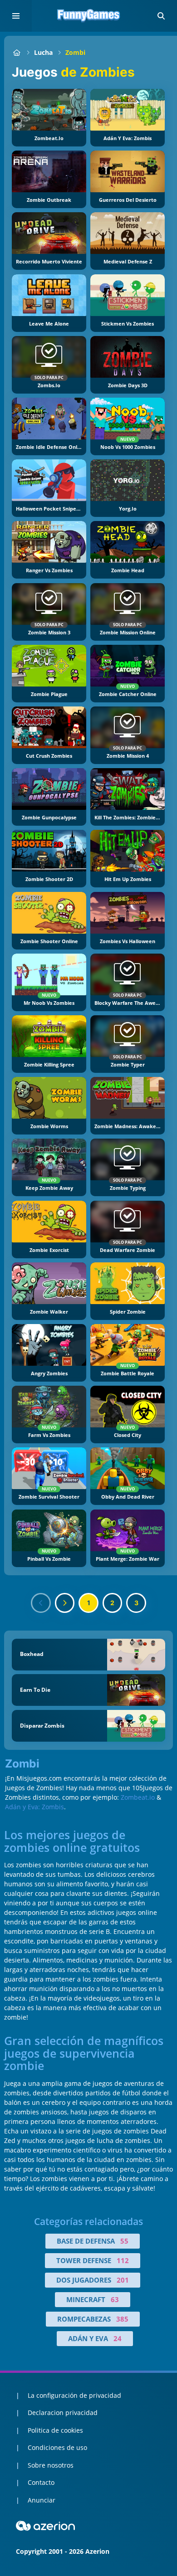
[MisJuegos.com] (17, 52)
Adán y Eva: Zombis (34, 1807)
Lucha (43, 52)
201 (123, 2280)
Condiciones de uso (57, 2447)
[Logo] (88, 16)
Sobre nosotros (51, 2465)
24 (118, 2338)
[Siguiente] (65, 1603)
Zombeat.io (138, 1797)
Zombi (75, 52)
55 (124, 2241)
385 (122, 2319)
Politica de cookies (55, 2430)
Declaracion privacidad (63, 2413)
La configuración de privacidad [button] (74, 2395)
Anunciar (42, 2500)
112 (123, 2260)
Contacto (41, 2482)
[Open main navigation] (16, 16)
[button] (161, 16)
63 (115, 2299)
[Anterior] (41, 1603)
